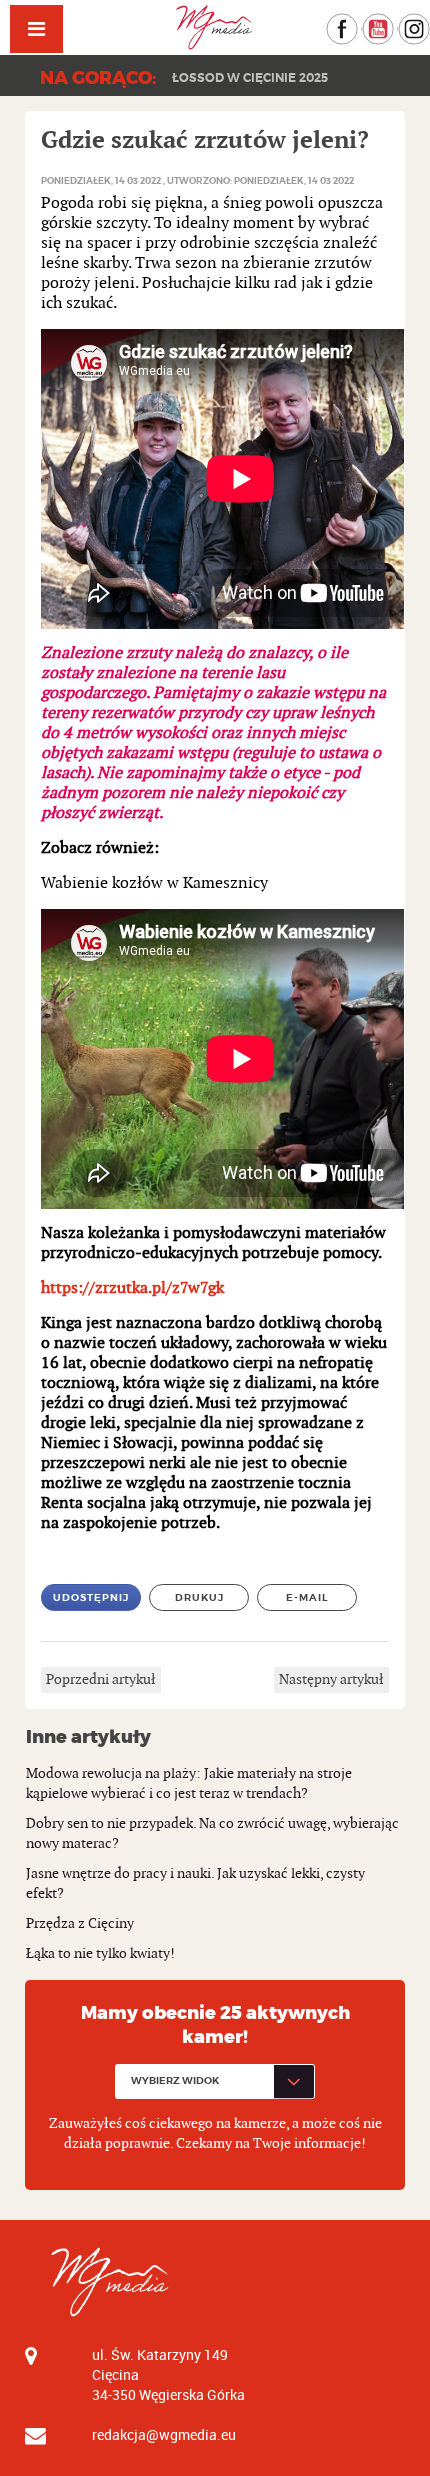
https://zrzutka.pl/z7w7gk (132, 1288)
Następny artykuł (331, 1679)
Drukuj (199, 1597)
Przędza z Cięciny (80, 1923)
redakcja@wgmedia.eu (164, 2434)
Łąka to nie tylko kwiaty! (100, 1953)
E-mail (307, 1597)
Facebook (357, 22)
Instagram (429, 22)
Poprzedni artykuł (101, 1679)
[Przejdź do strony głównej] (215, 27)
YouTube (393, 22)
